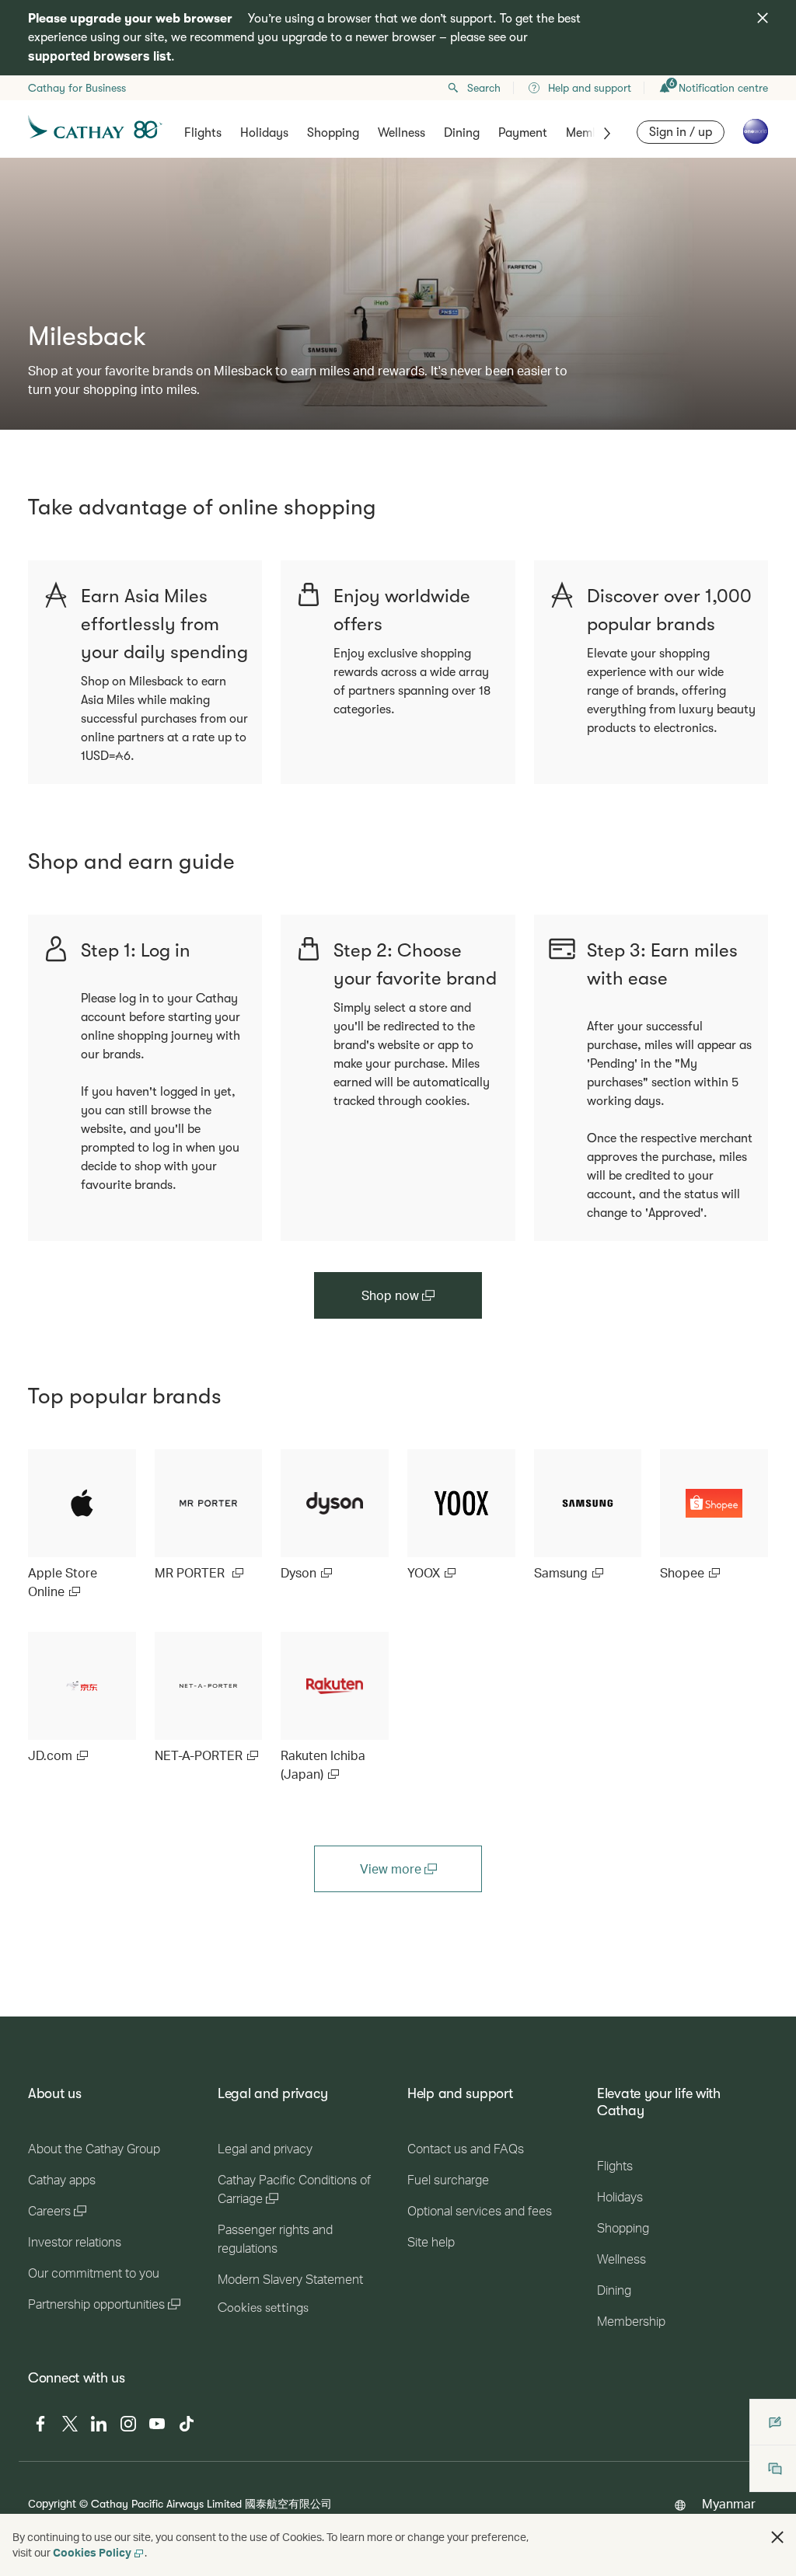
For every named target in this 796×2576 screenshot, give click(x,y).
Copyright (52, 2503)
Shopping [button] (333, 133)
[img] (763, 18)
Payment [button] (523, 133)
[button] (777, 2537)
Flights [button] (203, 133)
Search (484, 88)
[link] (82, 1525)
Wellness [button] (401, 133)
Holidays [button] (264, 133)
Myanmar (729, 2503)
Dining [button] (462, 133)
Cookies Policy (92, 2552)
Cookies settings (263, 2308)
